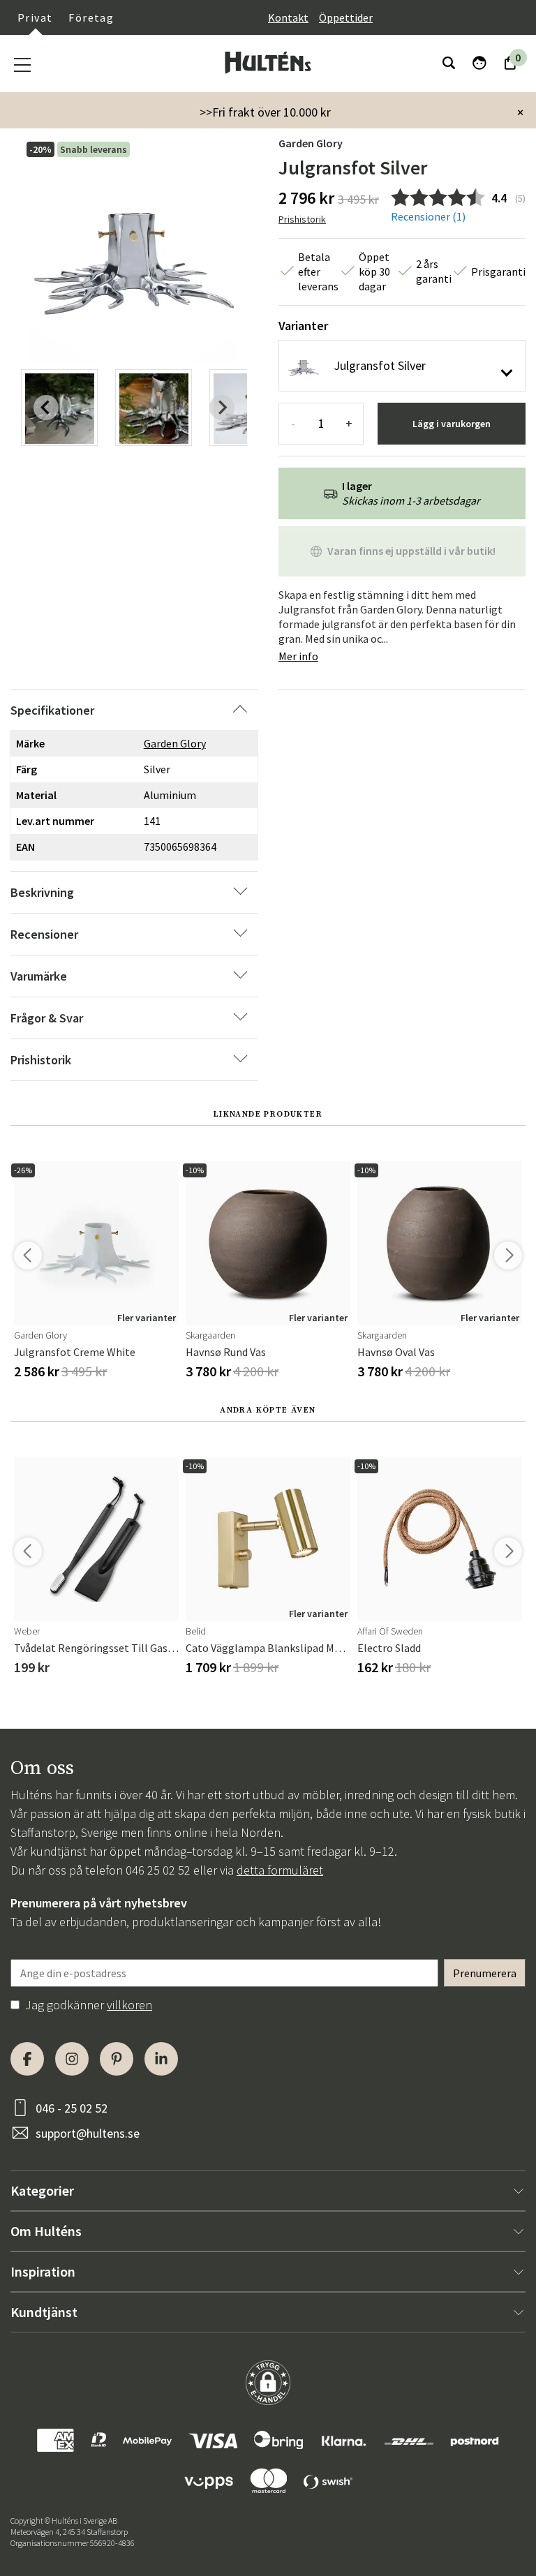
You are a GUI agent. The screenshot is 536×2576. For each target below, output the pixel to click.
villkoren (129, 2005)
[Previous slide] (46, 408)
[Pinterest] (117, 2059)
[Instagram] (72, 2059)
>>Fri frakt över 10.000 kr (265, 112)
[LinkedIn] (161, 2059)
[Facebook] (27, 2059)
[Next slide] (222, 408)
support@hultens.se (88, 2133)
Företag (91, 17)
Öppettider (346, 17)
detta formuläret (280, 1870)
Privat (35, 17)
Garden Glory (311, 143)
